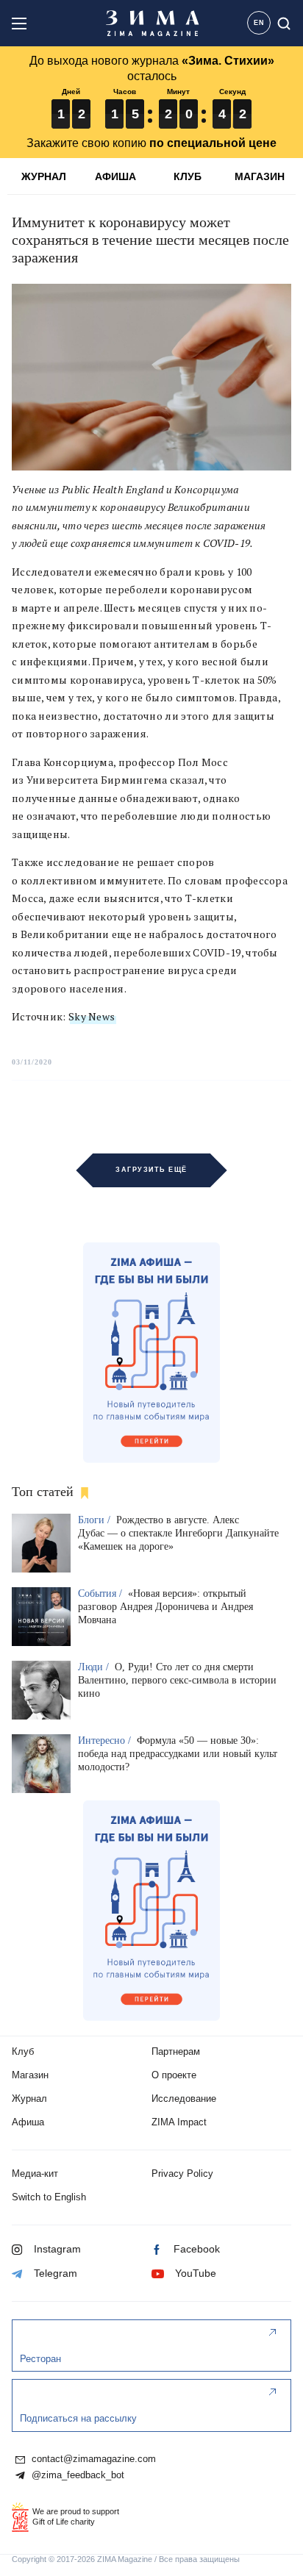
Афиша (28, 2122)
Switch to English (49, 2197)
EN (259, 23)
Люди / (95, 1667)
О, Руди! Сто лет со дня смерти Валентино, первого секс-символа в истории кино (177, 1680)
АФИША (115, 176)
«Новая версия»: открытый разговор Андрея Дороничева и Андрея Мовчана (165, 1607)
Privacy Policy (182, 2173)
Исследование (184, 2099)
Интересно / (106, 1740)
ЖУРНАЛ (44, 176)
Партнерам (176, 2051)
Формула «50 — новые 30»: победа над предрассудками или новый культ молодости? (178, 1754)
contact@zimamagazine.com (92, 2459)
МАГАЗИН (260, 176)
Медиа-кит (35, 2173)
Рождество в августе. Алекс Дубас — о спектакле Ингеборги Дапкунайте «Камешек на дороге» (178, 1533)
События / (101, 1593)
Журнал (29, 2099)
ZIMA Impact (179, 2122)
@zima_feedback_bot (76, 2475)
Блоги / (96, 1520)
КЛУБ (188, 176)
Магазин (30, 2075)
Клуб (23, 2051)
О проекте (174, 2075)
